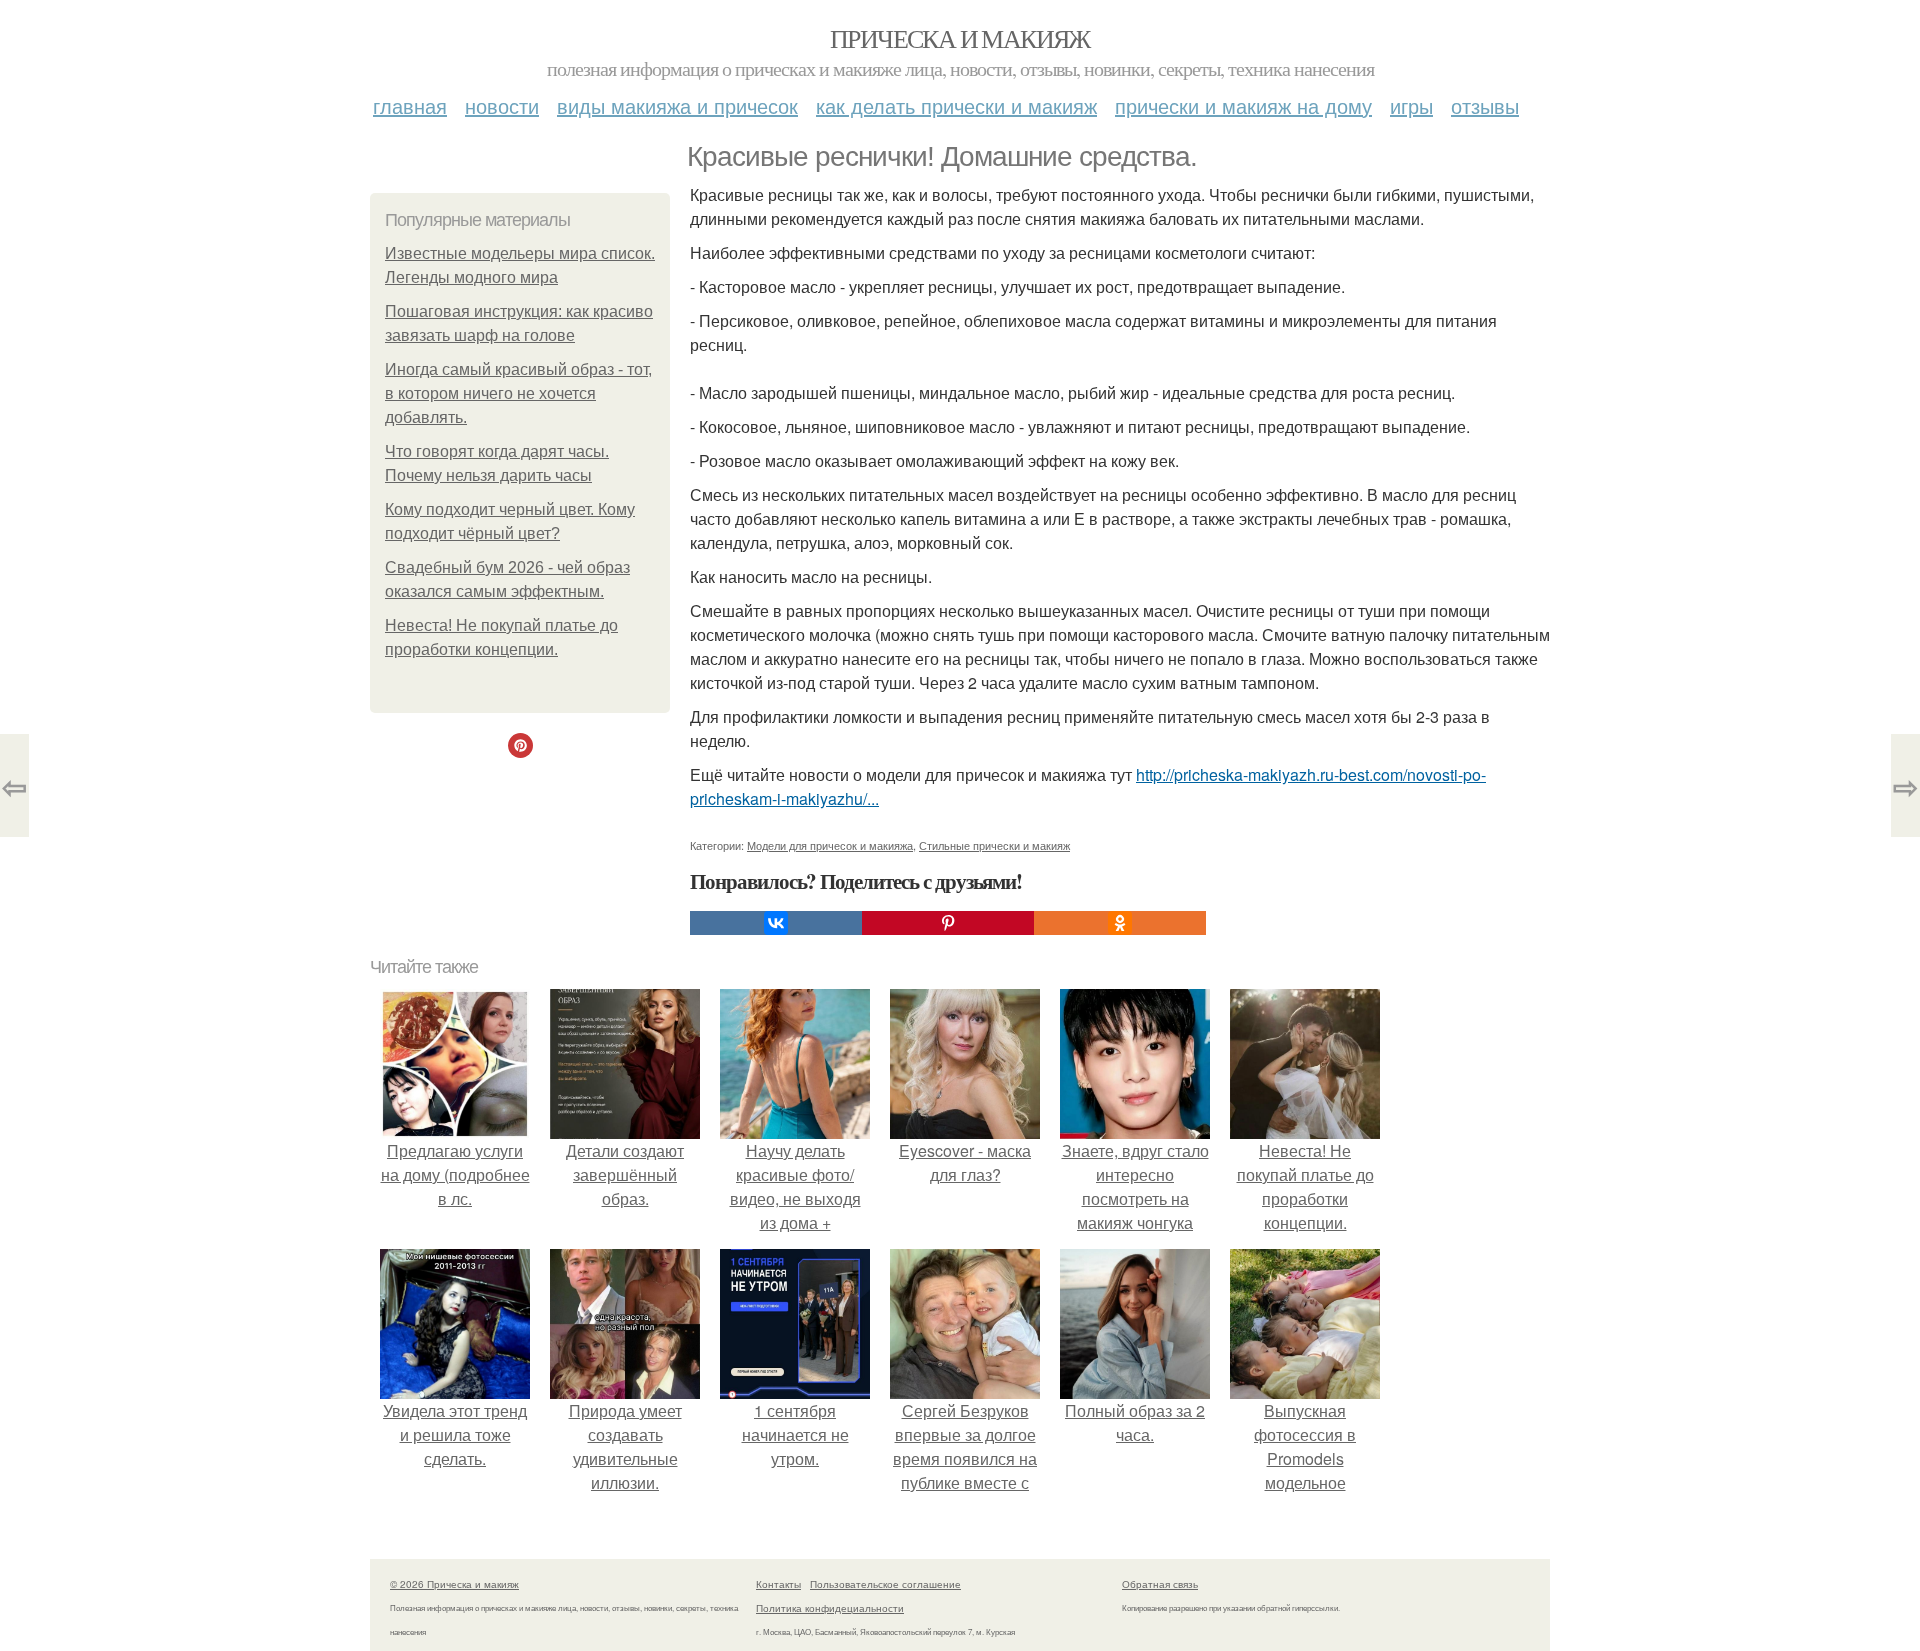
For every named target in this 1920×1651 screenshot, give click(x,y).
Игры (1411, 105)
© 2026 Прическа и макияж (454, 1584)
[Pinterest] (948, 923)
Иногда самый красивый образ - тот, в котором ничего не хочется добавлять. (518, 393)
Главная (410, 105)
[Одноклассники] (1120, 923)
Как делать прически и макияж (956, 105)
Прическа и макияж (960, 38)
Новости (502, 105)
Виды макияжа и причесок (677, 105)
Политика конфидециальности (830, 1608)
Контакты (778, 1584)
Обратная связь (1160, 1584)
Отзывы (1485, 105)
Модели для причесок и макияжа (830, 845)
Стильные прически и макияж (994, 845)
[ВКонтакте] (776, 923)
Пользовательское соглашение (885, 1584)
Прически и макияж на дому (1243, 105)
